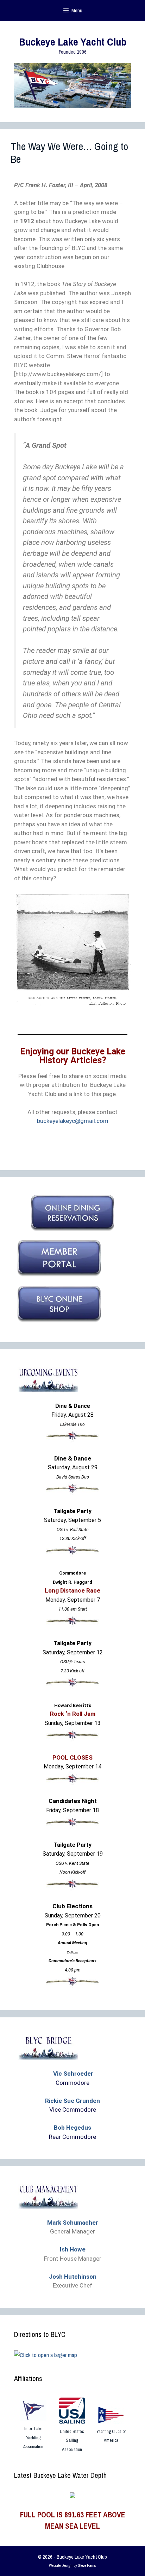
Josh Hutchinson (73, 2277)
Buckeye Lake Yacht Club (73, 42)
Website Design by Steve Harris (72, 2565)
